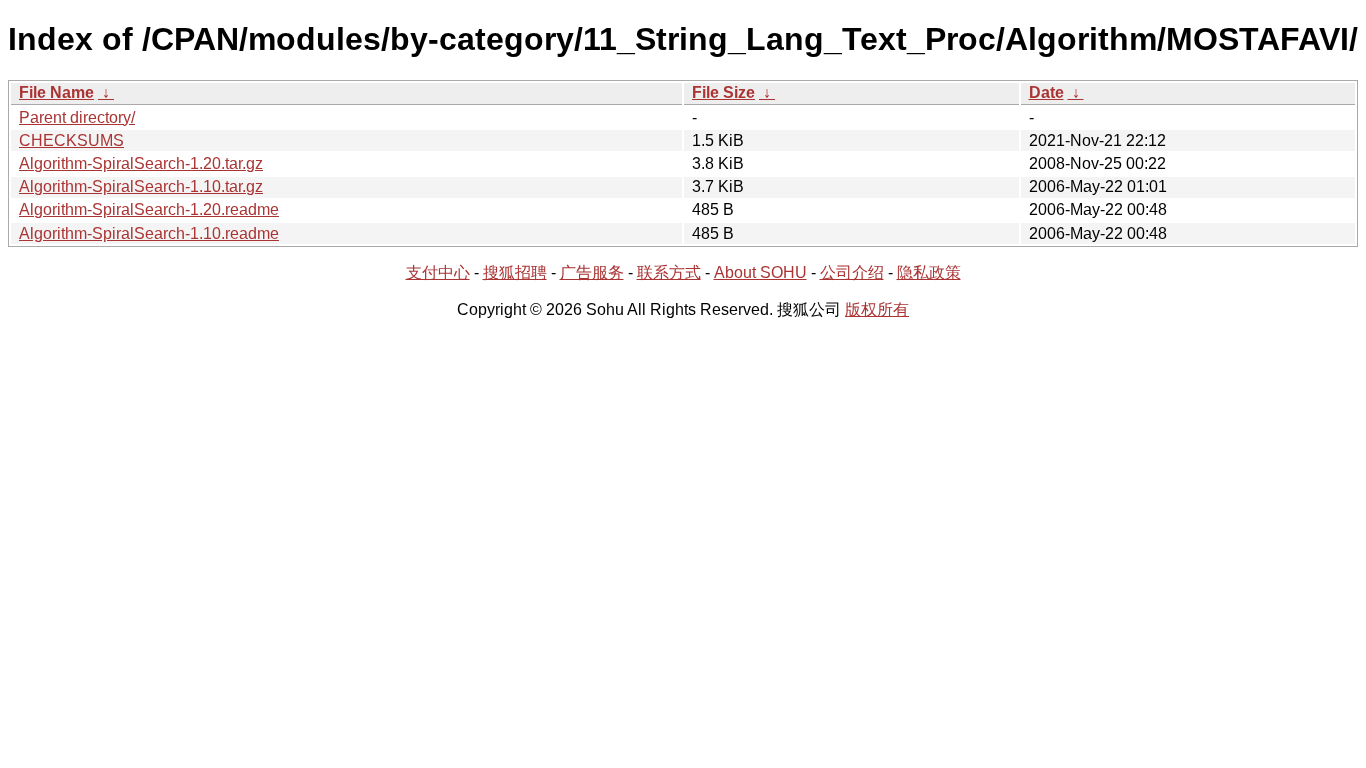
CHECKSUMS (71, 140)
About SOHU (760, 272)
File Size (723, 92)
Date (1046, 92)
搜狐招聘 (515, 272)
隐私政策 (929, 272)
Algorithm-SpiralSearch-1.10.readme (149, 233)
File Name (56, 92)
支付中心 (438, 272)
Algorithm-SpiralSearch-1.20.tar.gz (141, 163)
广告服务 (592, 272)
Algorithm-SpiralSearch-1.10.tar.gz (141, 186)
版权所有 (877, 309)
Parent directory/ (77, 117)
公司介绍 (852, 272)
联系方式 (669, 272)
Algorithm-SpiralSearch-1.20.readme (149, 209)
